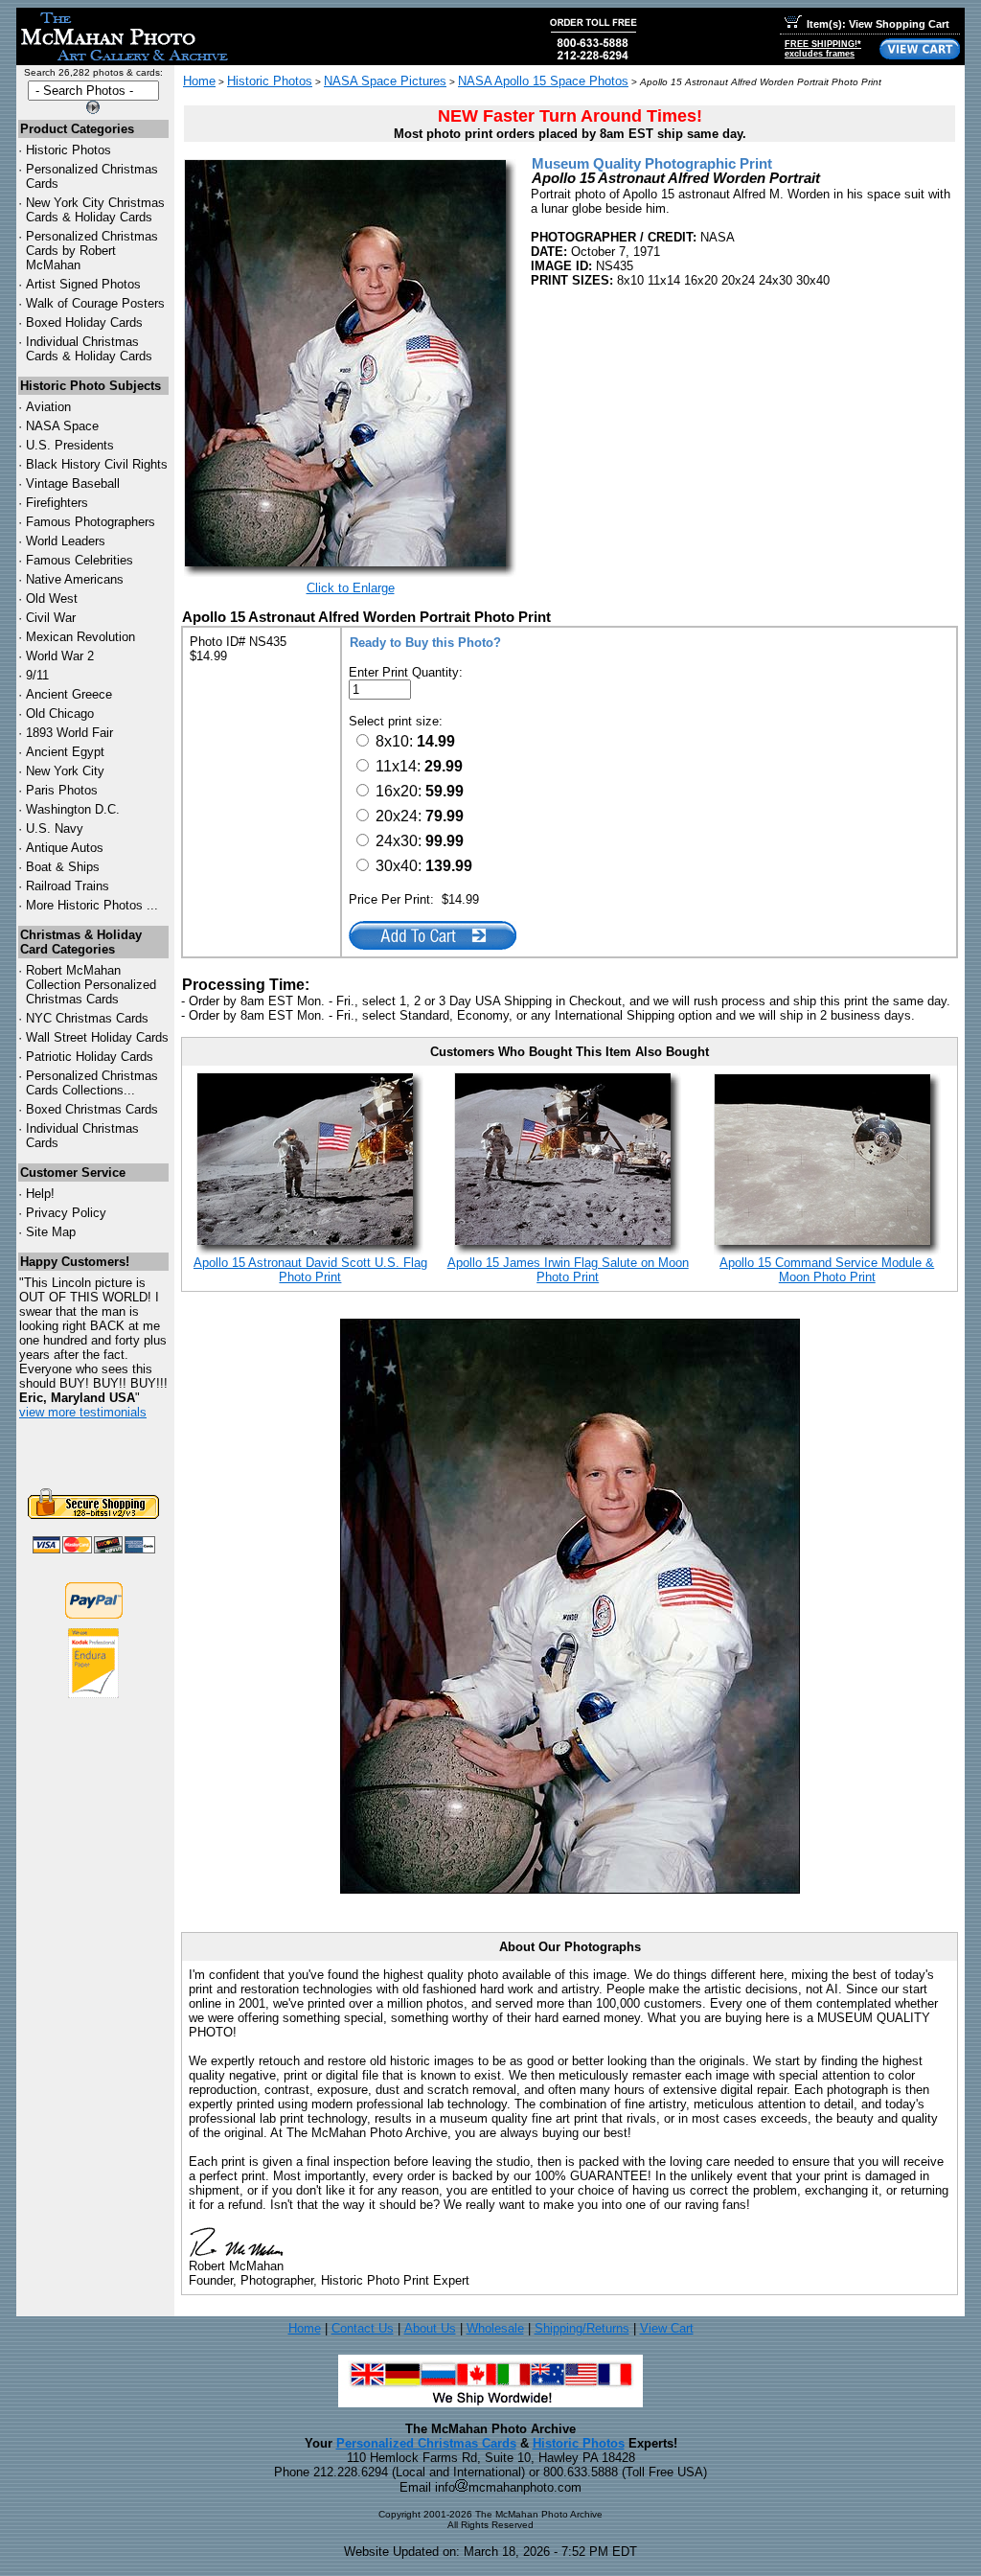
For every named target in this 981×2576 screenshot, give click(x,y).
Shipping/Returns (582, 2328)
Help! (40, 1194)
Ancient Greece (69, 694)
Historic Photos (68, 150)
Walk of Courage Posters (95, 303)
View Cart (667, 2328)
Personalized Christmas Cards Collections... (92, 1083)
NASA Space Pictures (385, 81)
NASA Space (62, 426)
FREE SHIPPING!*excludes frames (823, 49)
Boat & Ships (63, 867)
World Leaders (66, 541)
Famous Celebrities (80, 560)
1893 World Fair (69, 733)
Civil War (51, 618)
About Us (430, 2328)
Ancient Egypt (65, 752)
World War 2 (60, 656)
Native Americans (75, 579)
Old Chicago (60, 713)
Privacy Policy (66, 1213)
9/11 (37, 675)
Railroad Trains (68, 886)
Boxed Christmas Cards (92, 1109)
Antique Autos (65, 848)
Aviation (48, 407)
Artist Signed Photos (83, 284)
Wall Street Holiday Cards (97, 1037)
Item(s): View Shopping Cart (878, 24)
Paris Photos (62, 790)
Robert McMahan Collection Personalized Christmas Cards (91, 985)
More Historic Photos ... (92, 905)
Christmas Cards (87, 1018)
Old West (52, 598)
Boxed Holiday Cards (84, 322)
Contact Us (363, 2328)
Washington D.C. (73, 809)
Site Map (51, 1232)
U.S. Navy (55, 828)
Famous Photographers (91, 522)
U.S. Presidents (70, 445)
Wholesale (495, 2328)
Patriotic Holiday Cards (90, 1057)
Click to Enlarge (351, 588)
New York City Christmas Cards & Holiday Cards (95, 210)
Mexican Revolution (80, 637)
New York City (65, 771)
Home (199, 81)
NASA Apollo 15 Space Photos (543, 81)
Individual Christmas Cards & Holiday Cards (89, 349)
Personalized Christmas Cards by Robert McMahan (92, 251)
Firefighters (57, 503)
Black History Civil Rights (97, 464)
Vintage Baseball (73, 483)
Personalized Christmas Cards (426, 2443)
